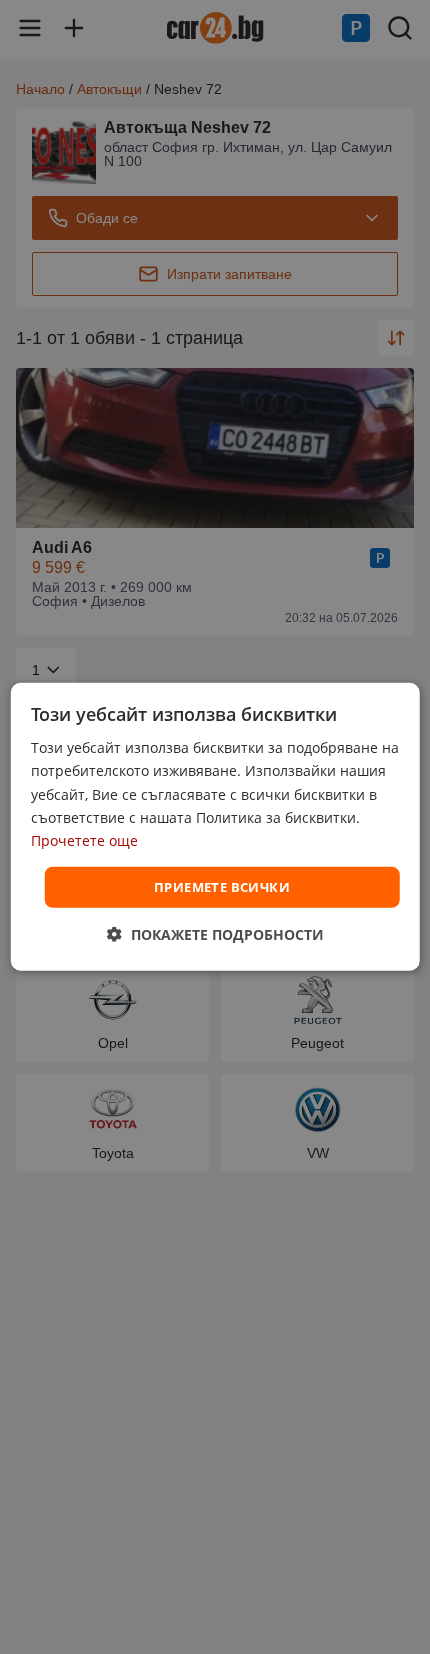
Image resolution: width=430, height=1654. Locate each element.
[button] (215, 934)
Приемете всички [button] (222, 887)
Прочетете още (84, 840)
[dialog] (215, 827)
